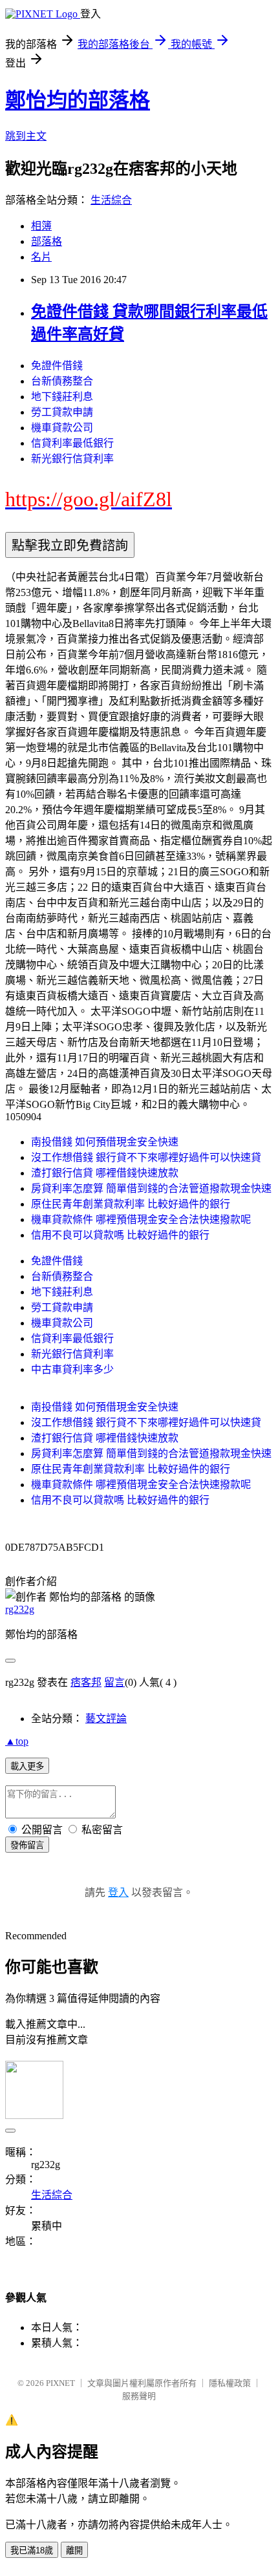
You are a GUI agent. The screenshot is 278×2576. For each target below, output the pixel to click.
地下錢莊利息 (62, 397)
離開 (74, 2550)
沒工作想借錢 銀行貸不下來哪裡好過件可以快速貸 (146, 1157)
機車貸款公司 (62, 428)
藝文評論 (106, 1719)
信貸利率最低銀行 (72, 443)
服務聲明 (139, 2396)
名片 (41, 257)
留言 (114, 1682)
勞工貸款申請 (62, 412)
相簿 (41, 226)
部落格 (47, 241)
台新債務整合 (62, 381)
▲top (17, 1741)
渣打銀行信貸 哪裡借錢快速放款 (105, 1173)
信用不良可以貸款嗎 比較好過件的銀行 (120, 1235)
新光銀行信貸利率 (72, 459)
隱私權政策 (230, 2383)
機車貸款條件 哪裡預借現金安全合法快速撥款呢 (141, 1219)
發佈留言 (27, 1845)
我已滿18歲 (32, 2550)
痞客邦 (86, 1682)
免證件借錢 (57, 366)
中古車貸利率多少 (72, 1369)
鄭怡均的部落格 (78, 100)
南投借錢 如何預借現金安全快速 (105, 1142)
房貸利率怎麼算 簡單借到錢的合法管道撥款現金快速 (151, 1188)
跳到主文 (26, 136)
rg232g (20, 1609)
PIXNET (60, 2383)
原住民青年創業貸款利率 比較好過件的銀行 (131, 1204)
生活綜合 (111, 200)
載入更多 (27, 1766)
